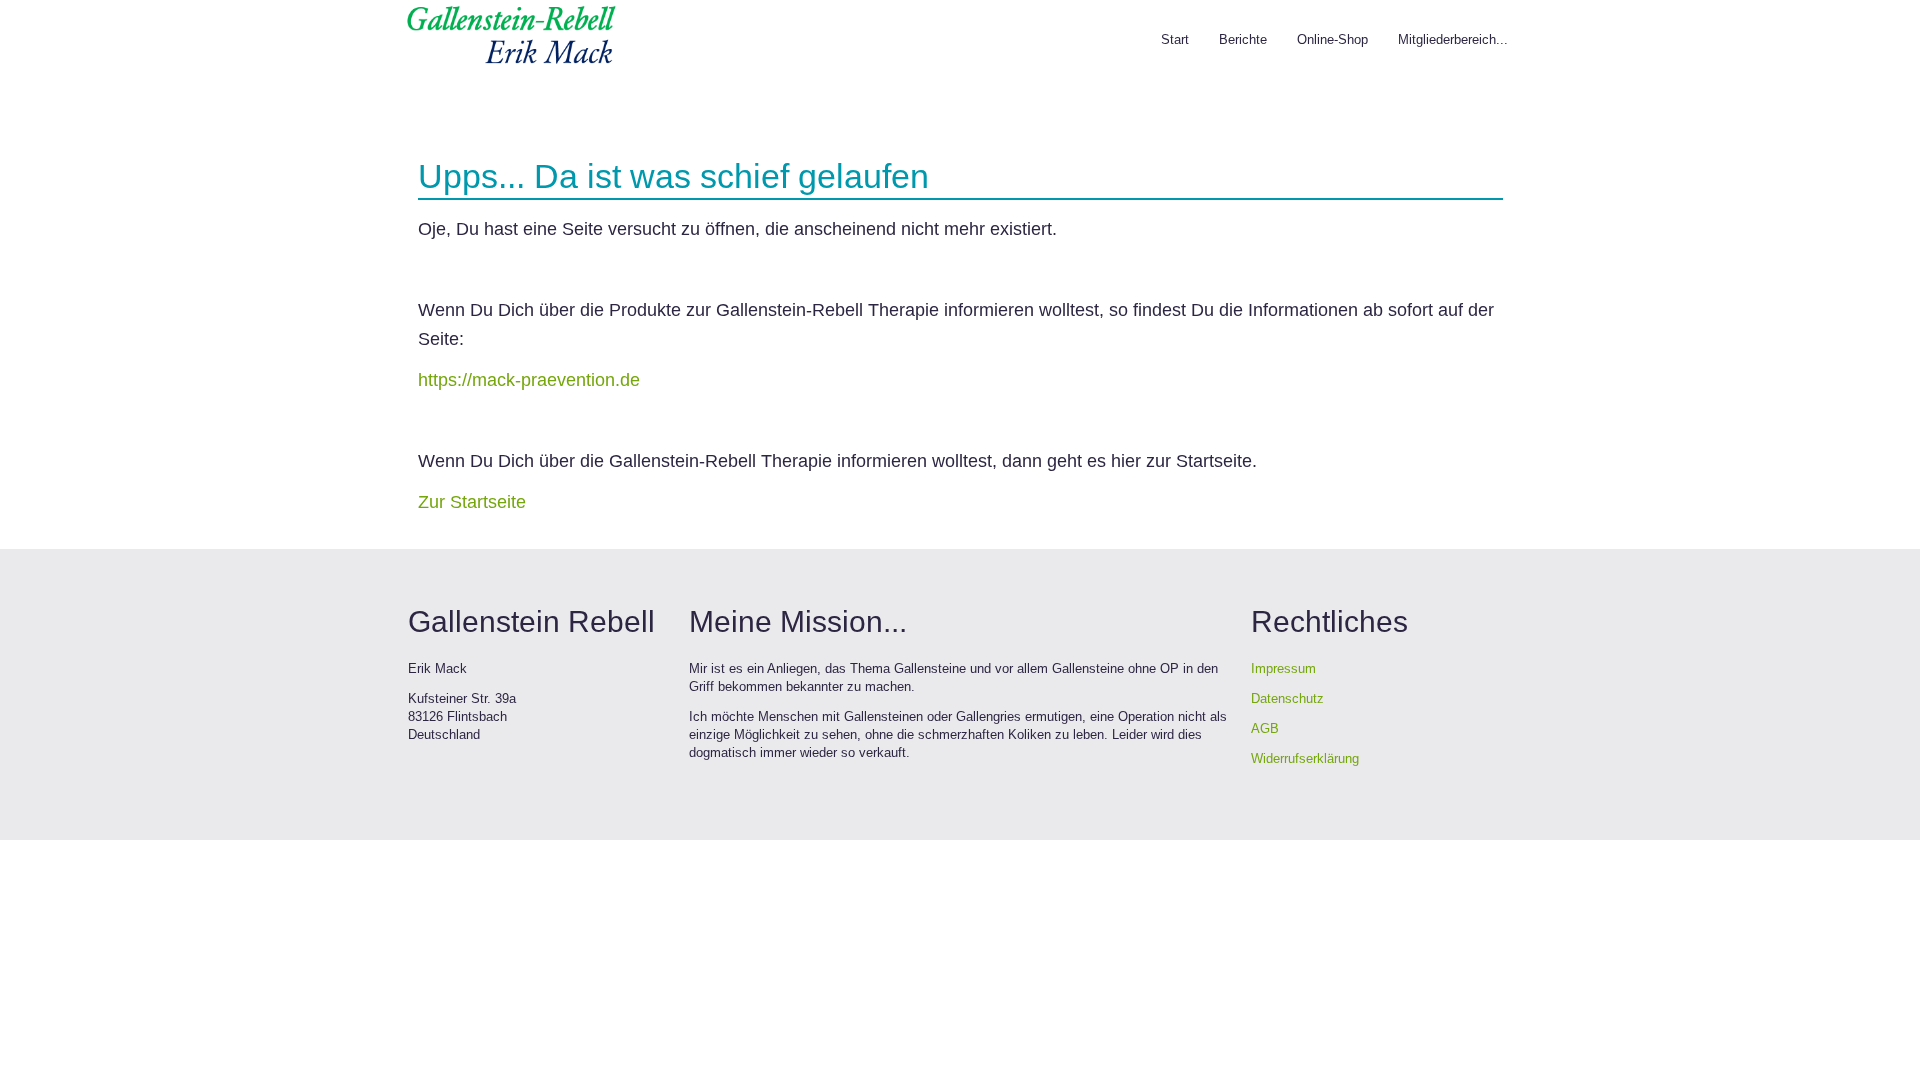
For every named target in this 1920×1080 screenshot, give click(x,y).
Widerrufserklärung (1305, 758)
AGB (1265, 728)
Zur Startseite (472, 502)
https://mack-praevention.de (529, 380)
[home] (510, 34)
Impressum (1283, 668)
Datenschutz (1287, 698)
